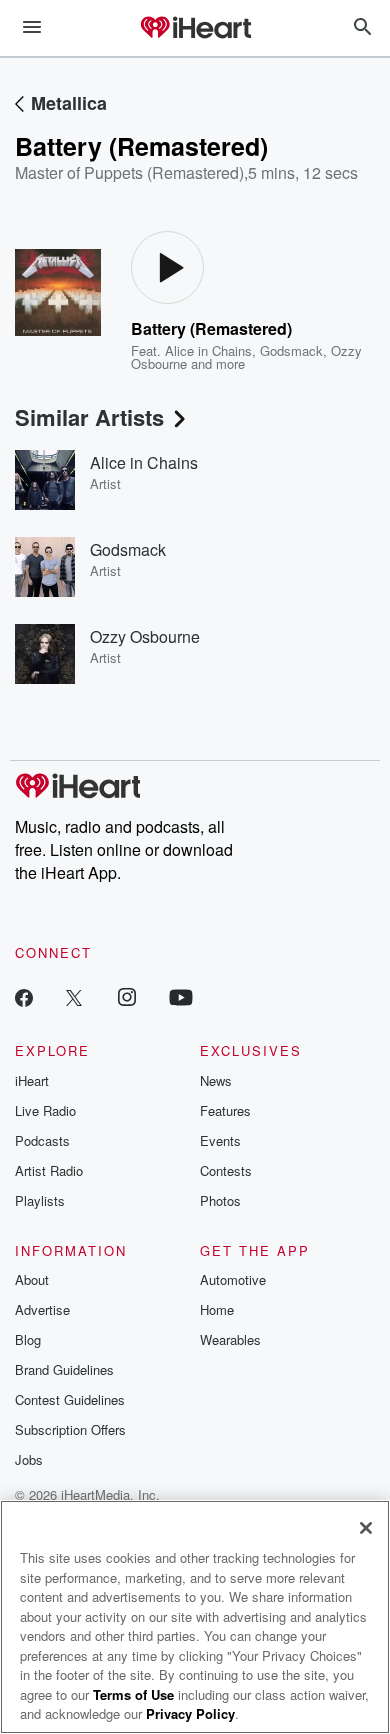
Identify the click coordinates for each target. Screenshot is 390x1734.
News (216, 1080)
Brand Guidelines (64, 1369)
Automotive (233, 1279)
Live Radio (45, 1110)
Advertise (42, 1309)
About (32, 1279)
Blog (28, 1339)
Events (220, 1140)
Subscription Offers (70, 1429)
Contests (226, 1170)
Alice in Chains (208, 350)
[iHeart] (195, 29)
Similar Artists (89, 417)
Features (225, 1110)
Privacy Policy (190, 1713)
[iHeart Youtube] (181, 996)
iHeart (32, 1080)
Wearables (230, 1339)
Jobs (29, 1459)
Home (217, 1309)
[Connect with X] (74, 996)
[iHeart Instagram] (127, 996)
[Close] (366, 1528)
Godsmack (291, 350)
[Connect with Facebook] (24, 996)
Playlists (40, 1200)
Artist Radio (49, 1170)
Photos (220, 1200)
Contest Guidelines (70, 1399)
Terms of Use (133, 1694)
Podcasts (42, 1140)
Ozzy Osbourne (145, 636)
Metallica (69, 103)
